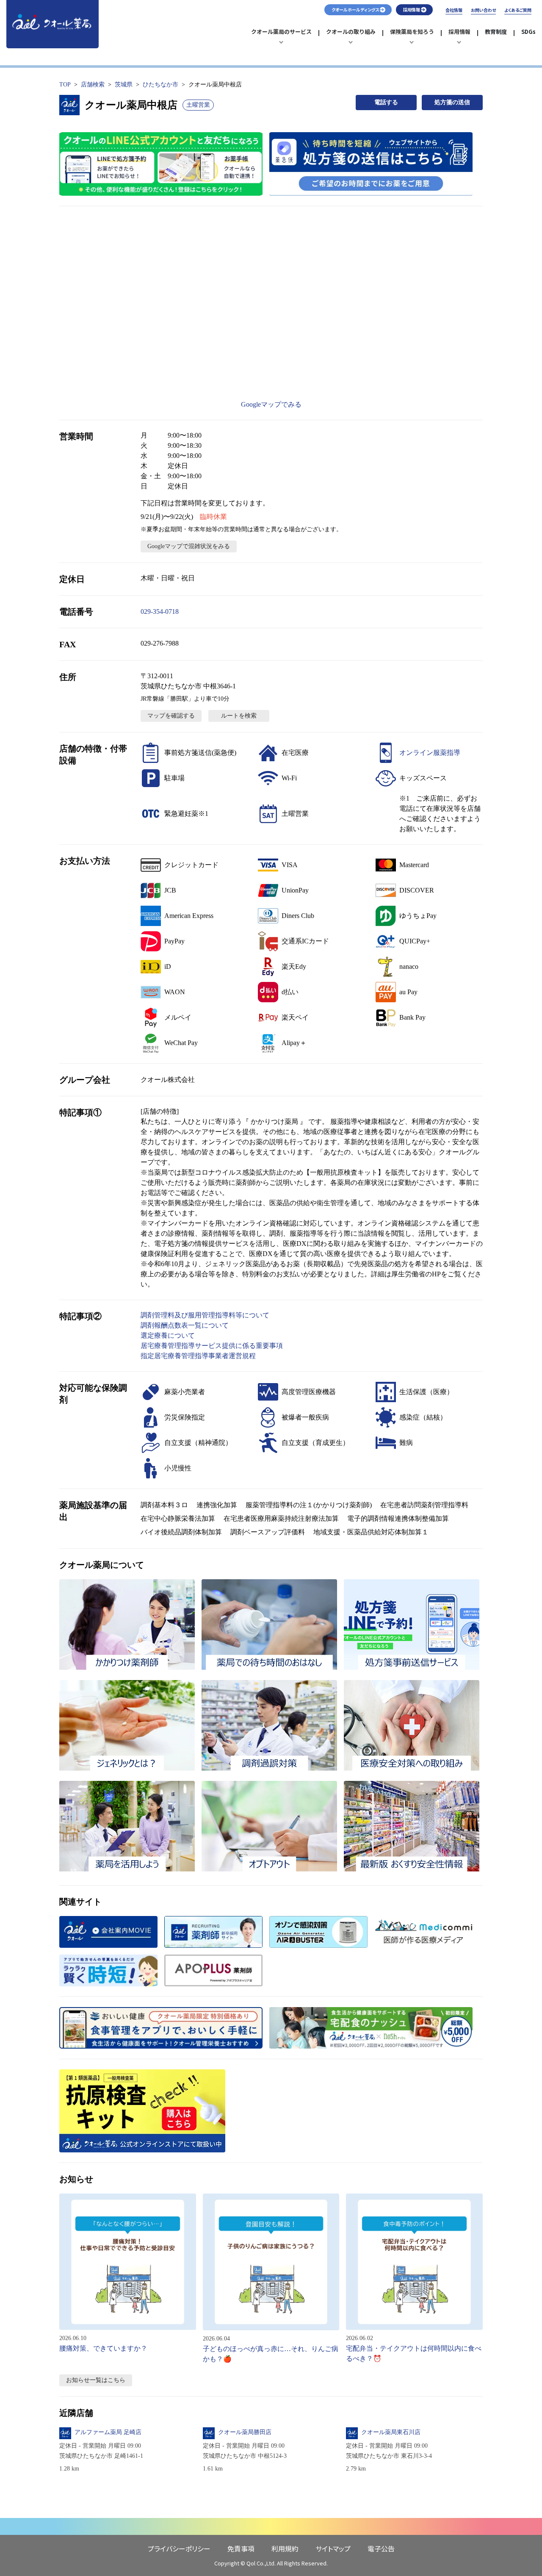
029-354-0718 (160, 611)
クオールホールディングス (355, 10)
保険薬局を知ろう (412, 36)
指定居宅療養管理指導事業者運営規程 (198, 1356)
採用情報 (463, 36)
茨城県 (124, 85)
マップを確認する (171, 716)
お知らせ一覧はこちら (96, 2380)
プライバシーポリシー (179, 2548)
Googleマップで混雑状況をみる (189, 546)
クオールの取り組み (351, 36)
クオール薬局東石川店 (391, 2432)
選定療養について (168, 1335)
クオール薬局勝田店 (245, 2432)
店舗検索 (93, 85)
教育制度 (496, 32)
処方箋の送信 (452, 102)
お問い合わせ (483, 10)
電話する (386, 102)
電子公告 (381, 2548)
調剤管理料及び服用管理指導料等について (205, 1315)
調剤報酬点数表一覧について (185, 1325)
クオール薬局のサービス (281, 36)
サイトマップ (333, 2548)
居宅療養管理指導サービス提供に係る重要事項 (212, 1346)
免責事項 (241, 2548)
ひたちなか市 (160, 85)
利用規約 (285, 2548)
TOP (65, 85)
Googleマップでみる (271, 404)
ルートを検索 (239, 716)
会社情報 (454, 10)
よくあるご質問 (518, 10)
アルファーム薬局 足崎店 (108, 2432)
